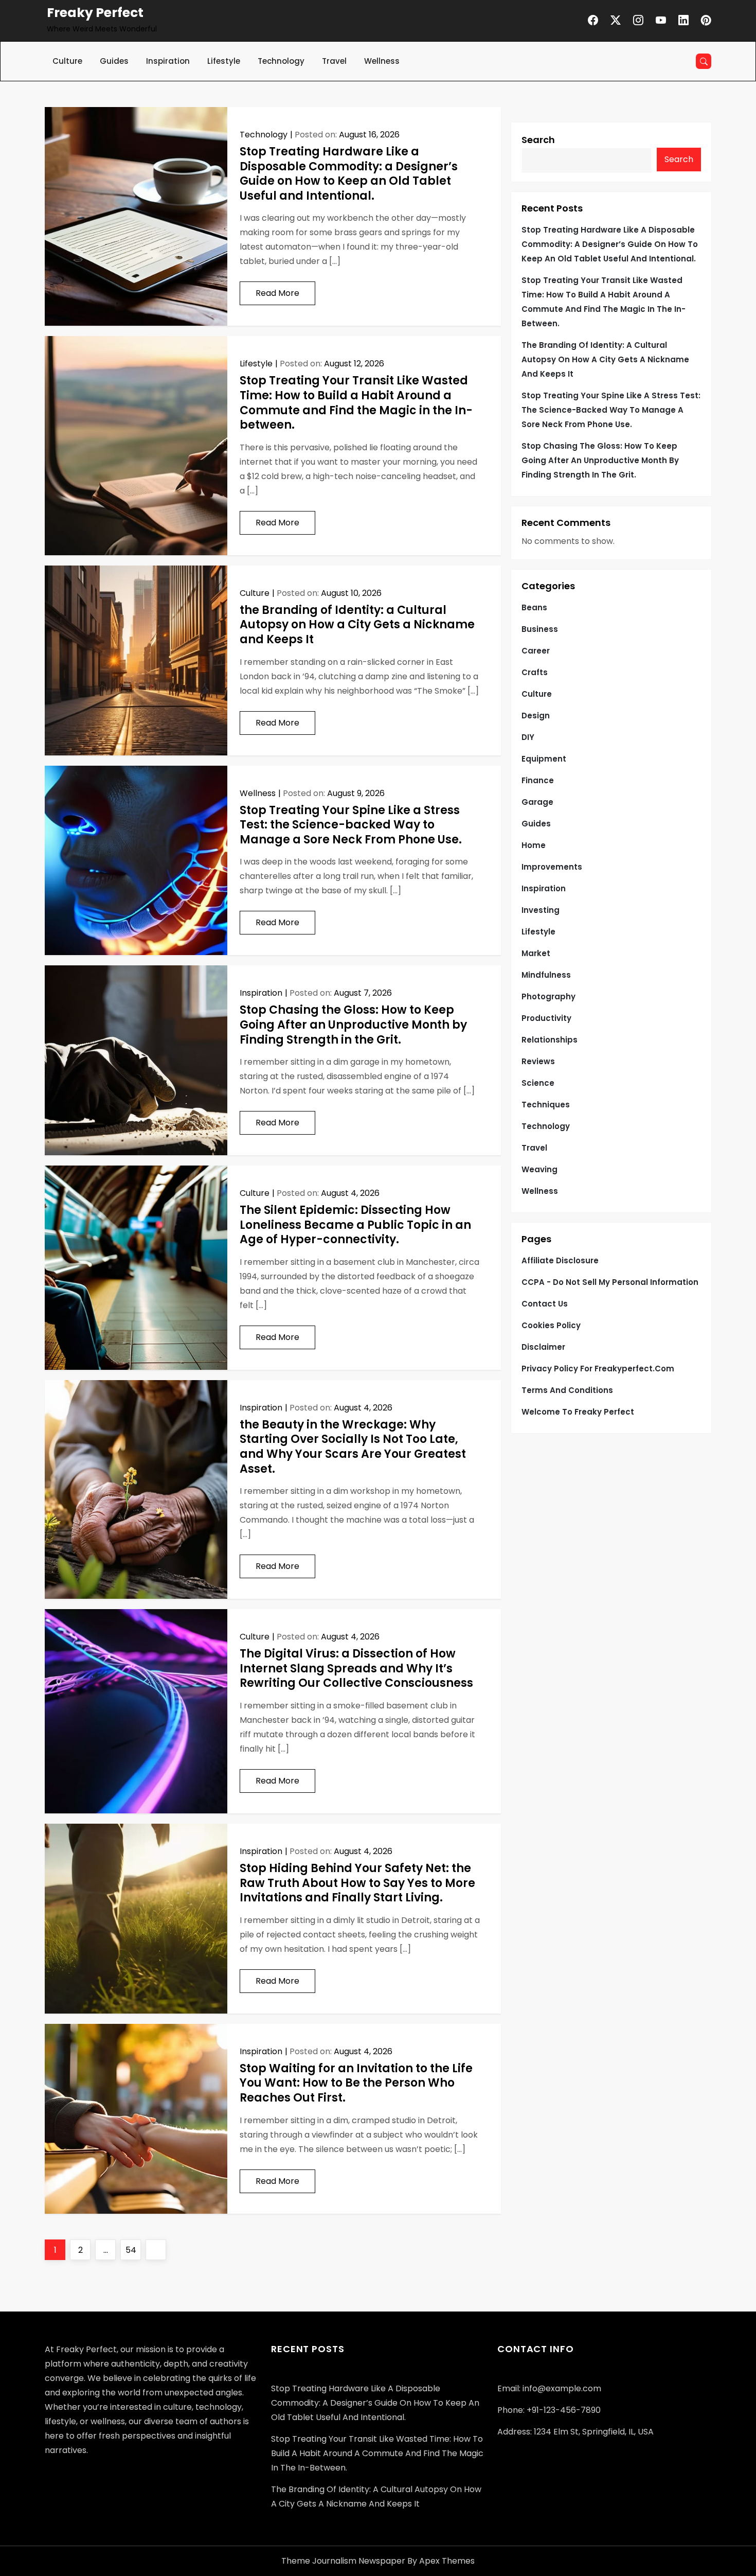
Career (536, 651)
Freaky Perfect (95, 13)
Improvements (552, 867)
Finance (538, 780)
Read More (277, 293)
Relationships (550, 1040)
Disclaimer (543, 1347)
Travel (334, 61)
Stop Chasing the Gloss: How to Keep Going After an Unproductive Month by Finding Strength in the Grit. (353, 1025)
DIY (528, 737)
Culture (67, 61)
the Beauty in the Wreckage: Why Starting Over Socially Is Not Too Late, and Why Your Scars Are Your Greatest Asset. (353, 1447)
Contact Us (545, 1304)
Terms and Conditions (567, 1390)
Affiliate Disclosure (560, 1260)
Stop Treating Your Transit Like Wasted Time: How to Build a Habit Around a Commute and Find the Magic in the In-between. (356, 403)
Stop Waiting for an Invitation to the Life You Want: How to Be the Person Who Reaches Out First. (356, 2083)
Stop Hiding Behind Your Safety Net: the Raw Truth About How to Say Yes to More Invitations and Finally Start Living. (357, 1883)
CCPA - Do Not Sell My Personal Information (610, 1282)
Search (538, 140)
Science (538, 1083)
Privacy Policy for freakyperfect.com (598, 1369)
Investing (541, 910)
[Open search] (704, 61)
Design (536, 716)
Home (534, 845)
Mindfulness (546, 975)
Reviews (538, 1061)
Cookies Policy (551, 1325)
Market (536, 953)
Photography (548, 996)
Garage (537, 802)
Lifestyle (224, 61)
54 (133, 2250)
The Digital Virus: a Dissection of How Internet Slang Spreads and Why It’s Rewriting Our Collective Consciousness (356, 1668)
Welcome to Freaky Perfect (578, 1412)
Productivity (546, 1018)
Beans (534, 607)
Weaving (539, 1169)
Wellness (382, 61)
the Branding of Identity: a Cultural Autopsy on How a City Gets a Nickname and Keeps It (357, 625)
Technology (281, 61)
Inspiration (168, 61)
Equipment (544, 759)
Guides (114, 61)
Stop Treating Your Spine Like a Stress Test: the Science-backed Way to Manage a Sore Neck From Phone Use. (351, 825)
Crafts (535, 672)
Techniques (546, 1105)
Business (540, 629)
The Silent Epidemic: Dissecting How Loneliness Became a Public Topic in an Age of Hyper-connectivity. (355, 1225)
